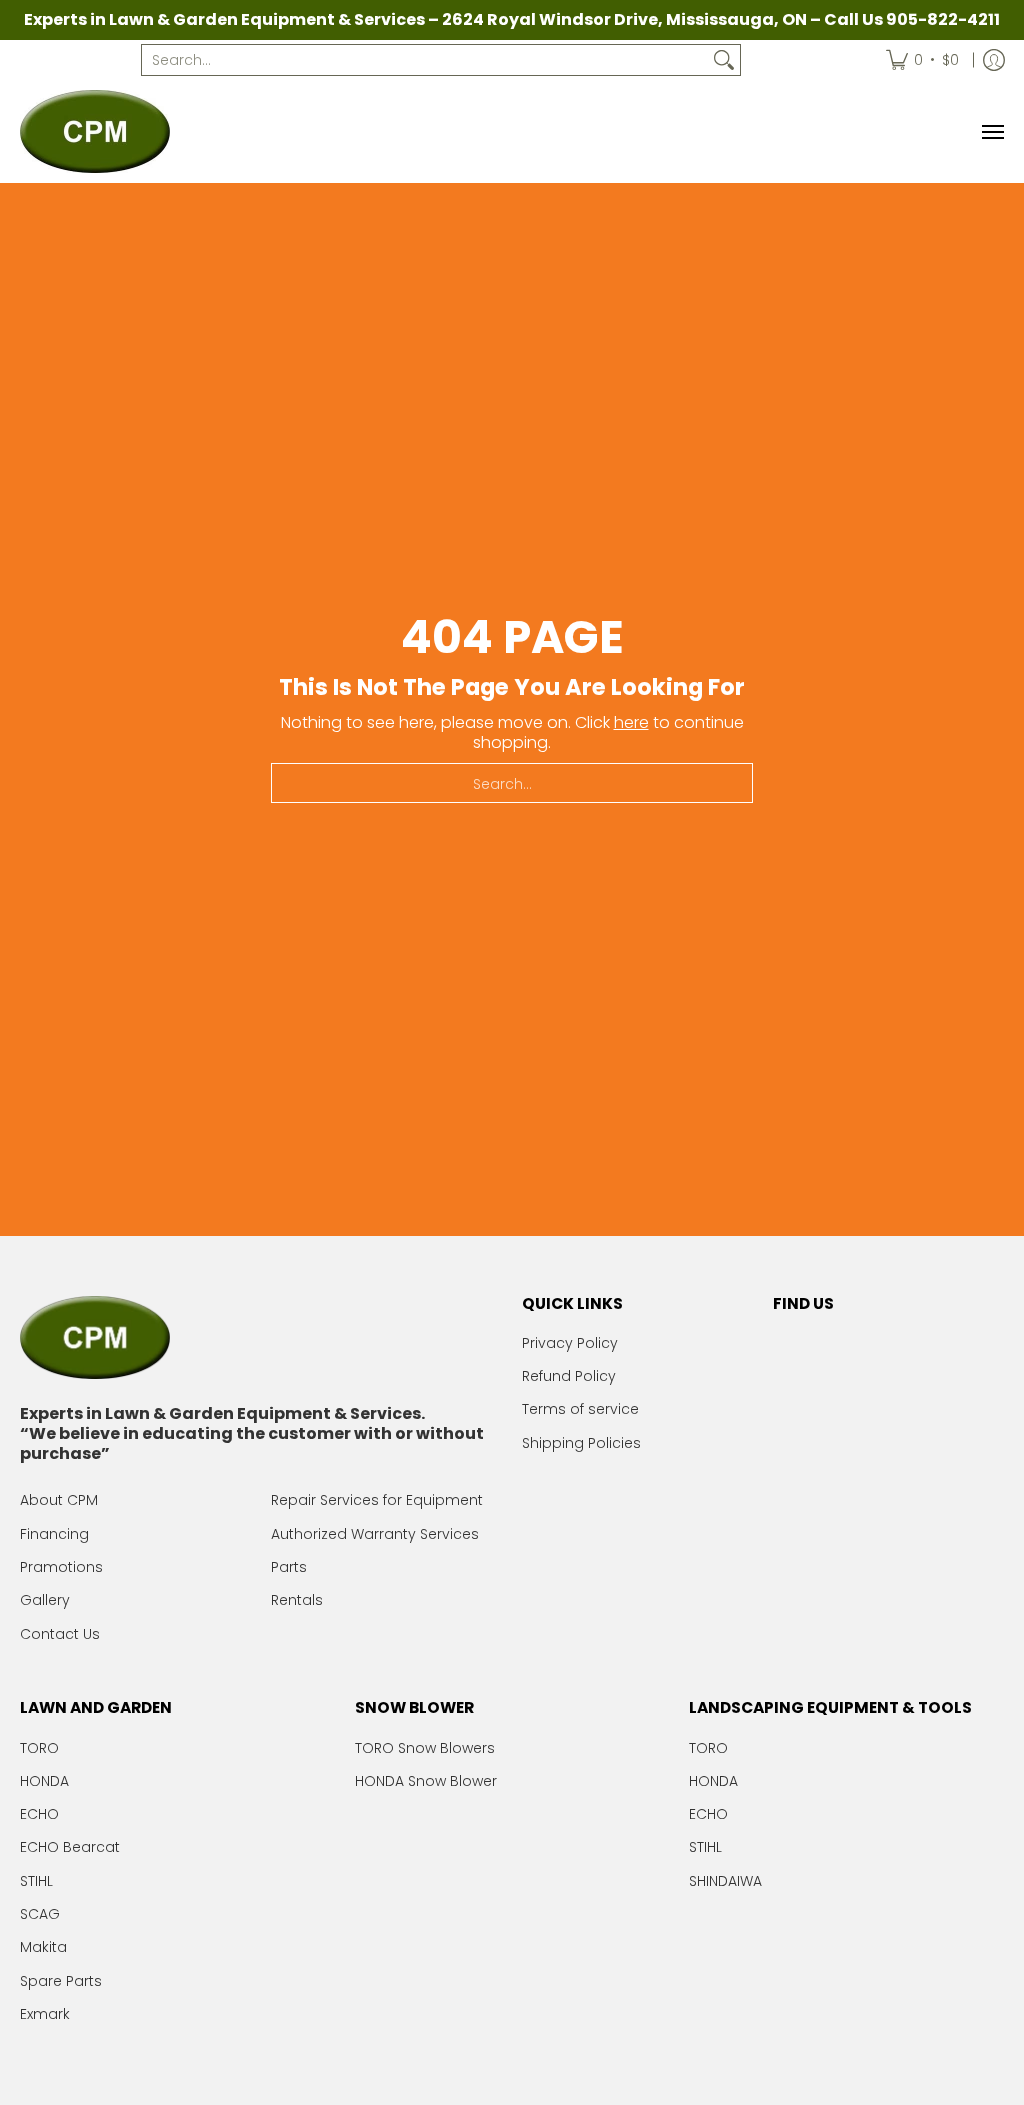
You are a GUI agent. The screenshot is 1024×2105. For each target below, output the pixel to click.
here (631, 722)
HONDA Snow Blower (426, 1781)
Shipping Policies (581, 1443)
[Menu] (992, 131)
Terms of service (580, 1409)
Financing (54, 1534)
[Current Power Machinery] (95, 131)
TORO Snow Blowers (425, 1748)
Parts (289, 1567)
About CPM (59, 1500)
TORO (39, 1748)
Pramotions (61, 1567)
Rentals (297, 1600)
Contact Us (60, 1634)
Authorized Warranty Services (375, 1534)
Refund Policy (569, 1376)
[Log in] (994, 60)
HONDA (44, 1781)
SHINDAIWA (725, 1881)
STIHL (36, 1881)
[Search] (724, 60)
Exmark (45, 2014)
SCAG (40, 1914)
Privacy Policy (570, 1343)
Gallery (45, 1600)
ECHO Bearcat (70, 1847)
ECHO (39, 1814)
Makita (43, 1947)
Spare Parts (61, 1981)
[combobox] (425, 60)
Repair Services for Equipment (377, 1500)
